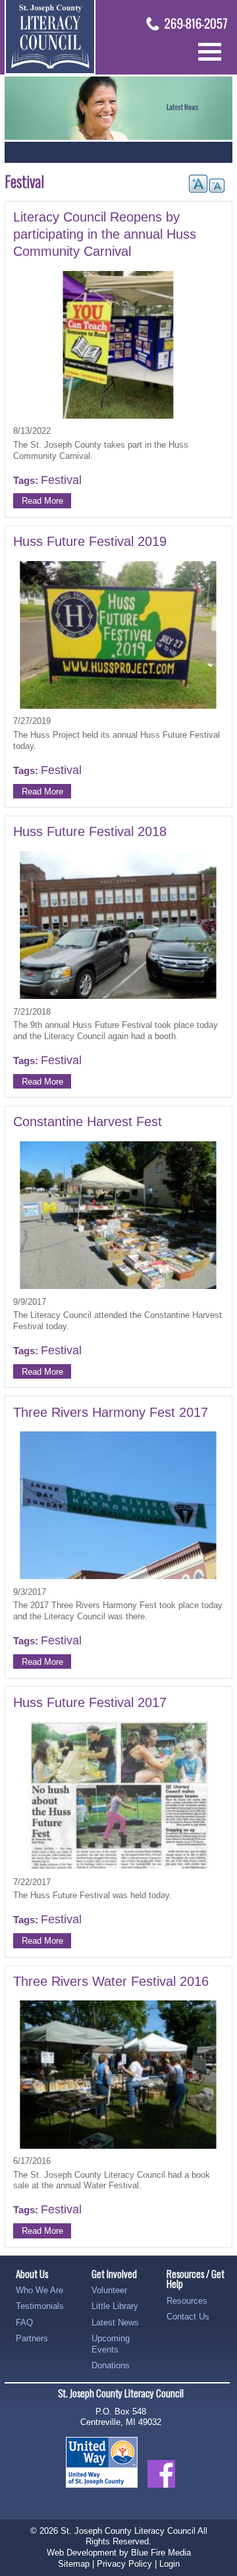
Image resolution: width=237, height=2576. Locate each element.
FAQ (24, 2322)
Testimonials (40, 2306)
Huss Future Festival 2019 (90, 541)
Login (170, 2564)
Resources (187, 2301)
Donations (111, 2365)
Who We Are (39, 2290)
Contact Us (188, 2317)
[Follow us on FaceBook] (161, 2495)
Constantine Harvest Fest (88, 1122)
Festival (61, 480)
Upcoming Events (111, 2344)
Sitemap (74, 2564)
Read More (42, 501)
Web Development (82, 2553)
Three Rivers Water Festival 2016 (111, 1981)
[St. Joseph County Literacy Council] (50, 72)
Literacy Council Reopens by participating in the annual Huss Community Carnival (105, 234)
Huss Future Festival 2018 (90, 831)
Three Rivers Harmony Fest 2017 (111, 1412)
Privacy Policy (124, 2564)
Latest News (115, 2322)
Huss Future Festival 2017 (90, 1702)
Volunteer (109, 2290)
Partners (32, 2338)
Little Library (115, 2306)
